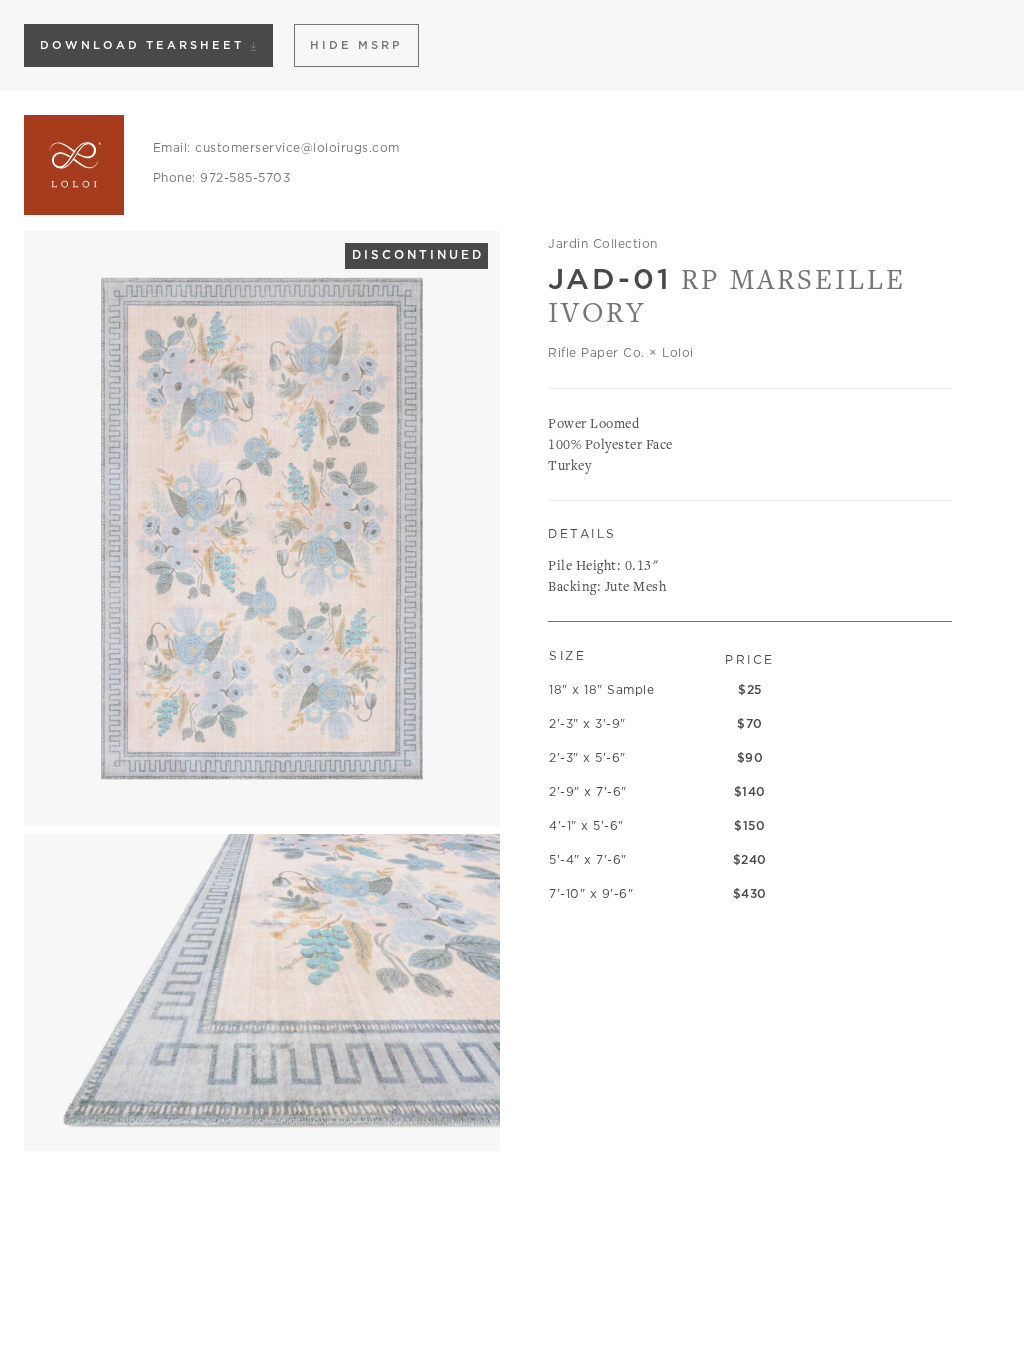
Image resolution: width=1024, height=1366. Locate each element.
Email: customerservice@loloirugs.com (276, 147)
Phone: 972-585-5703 (222, 177)
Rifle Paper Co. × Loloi (621, 352)
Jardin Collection (603, 243)
